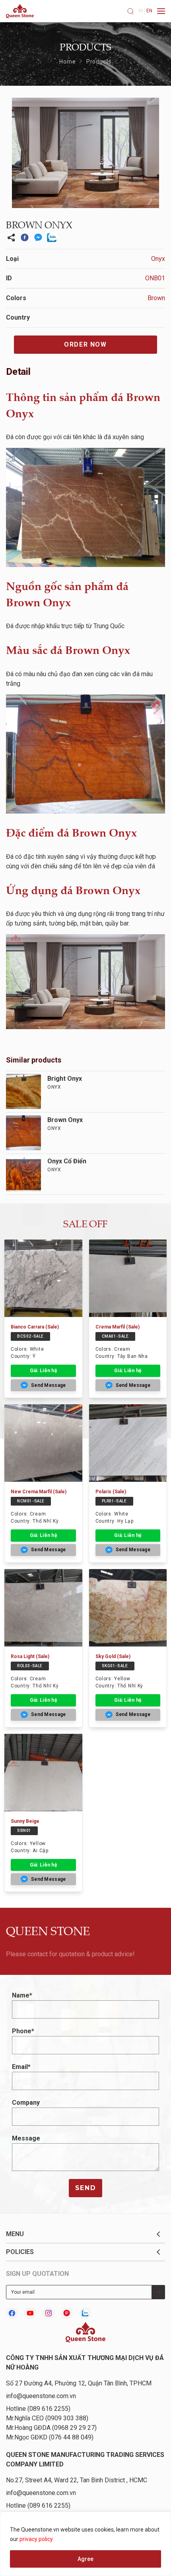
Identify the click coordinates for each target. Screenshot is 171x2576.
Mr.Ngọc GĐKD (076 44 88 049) (50, 2437)
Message (26, 2138)
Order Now (85, 344)
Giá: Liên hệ (43, 1371)
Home (67, 62)
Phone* (23, 2031)
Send (85, 2188)
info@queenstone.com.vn (41, 2396)
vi (141, 11)
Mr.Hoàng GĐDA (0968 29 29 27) (51, 2428)
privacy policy (36, 2539)
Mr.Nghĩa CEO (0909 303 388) (47, 2418)
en (149, 11)
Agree (85, 2559)
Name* (22, 1995)
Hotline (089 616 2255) (38, 2409)
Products (99, 62)
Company (26, 2103)
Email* (21, 2067)
